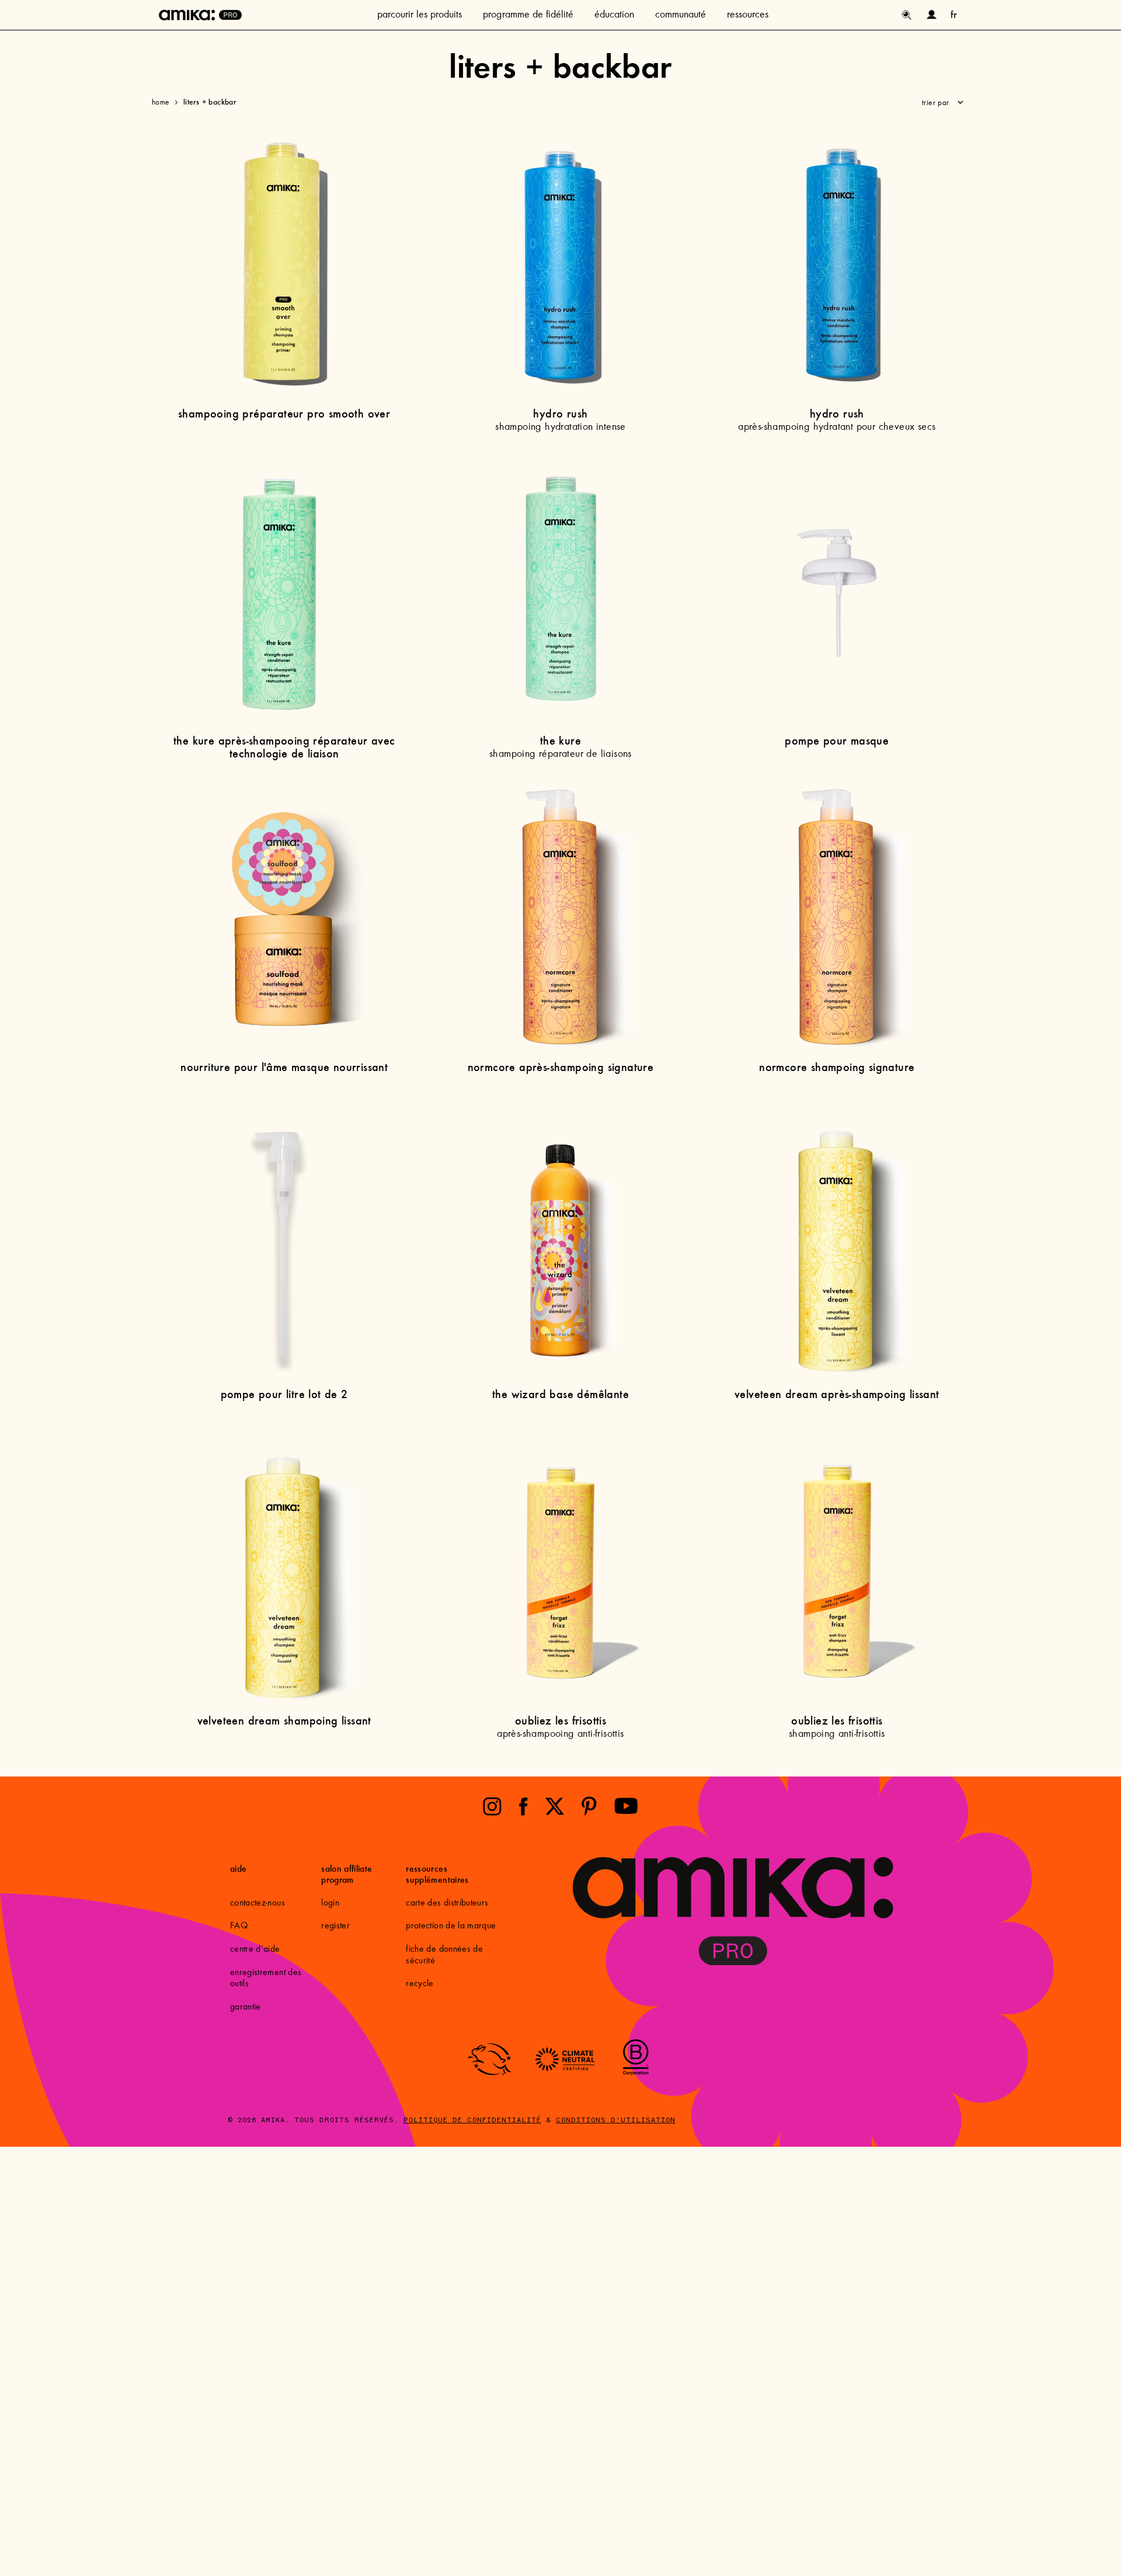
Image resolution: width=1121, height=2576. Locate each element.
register (335, 1926)
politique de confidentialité (472, 2120)
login (330, 1903)
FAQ (239, 1926)
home (161, 103)
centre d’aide (255, 1949)
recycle (419, 1984)
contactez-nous (257, 1903)
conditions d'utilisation (616, 2120)
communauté (680, 15)
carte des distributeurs (447, 1903)
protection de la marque (451, 1926)
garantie (246, 2007)
